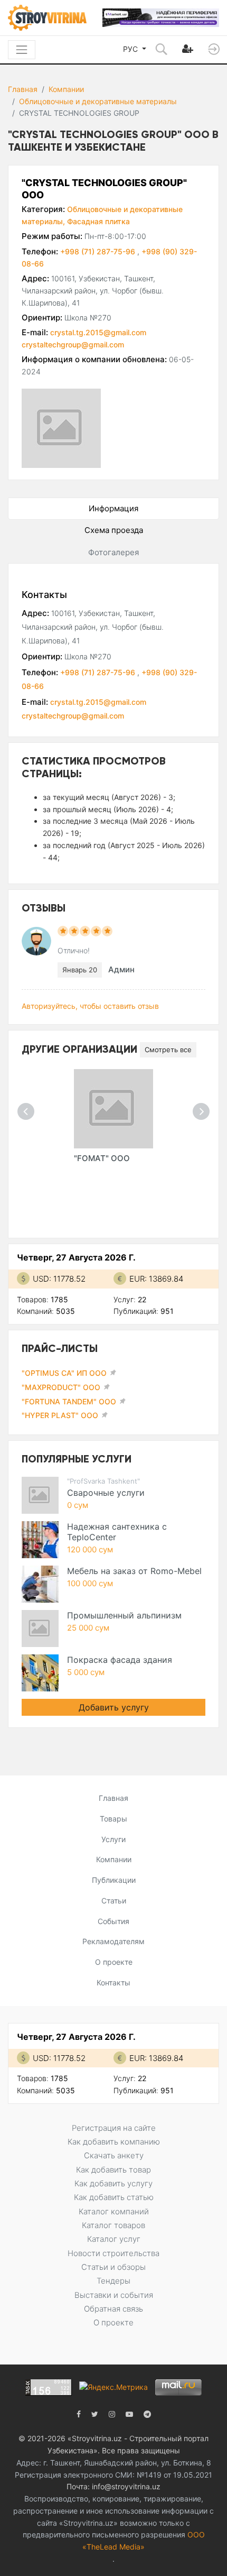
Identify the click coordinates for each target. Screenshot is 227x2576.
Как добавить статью (114, 2197)
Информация (113, 508)
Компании (66, 89)
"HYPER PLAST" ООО (60, 1415)
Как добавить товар (113, 2170)
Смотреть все (168, 1050)
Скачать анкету (114, 2155)
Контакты (113, 1982)
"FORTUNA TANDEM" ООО (69, 1401)
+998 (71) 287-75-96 (99, 251)
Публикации (114, 1880)
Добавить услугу (114, 1707)
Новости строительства (113, 2253)
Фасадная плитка (98, 221)
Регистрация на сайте (114, 2128)
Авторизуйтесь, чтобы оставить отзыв (90, 1006)
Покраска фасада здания (120, 1660)
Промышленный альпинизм (124, 1615)
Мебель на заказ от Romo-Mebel (134, 1571)
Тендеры (113, 2281)
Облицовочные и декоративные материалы (98, 101)
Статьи (114, 1901)
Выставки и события (114, 2295)
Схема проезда (114, 530)
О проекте (114, 1962)
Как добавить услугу (113, 2183)
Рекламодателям (113, 1941)
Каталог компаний (114, 2211)
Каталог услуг (114, 2239)
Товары (113, 1819)
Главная (23, 89)
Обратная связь (113, 2309)
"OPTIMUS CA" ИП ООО (64, 1373)
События (113, 1921)
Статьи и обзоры (113, 2267)
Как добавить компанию (114, 2142)
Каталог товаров (113, 2225)
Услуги (113, 1839)
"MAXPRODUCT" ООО (61, 1387)
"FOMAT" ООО (102, 1158)
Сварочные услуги (106, 1493)
